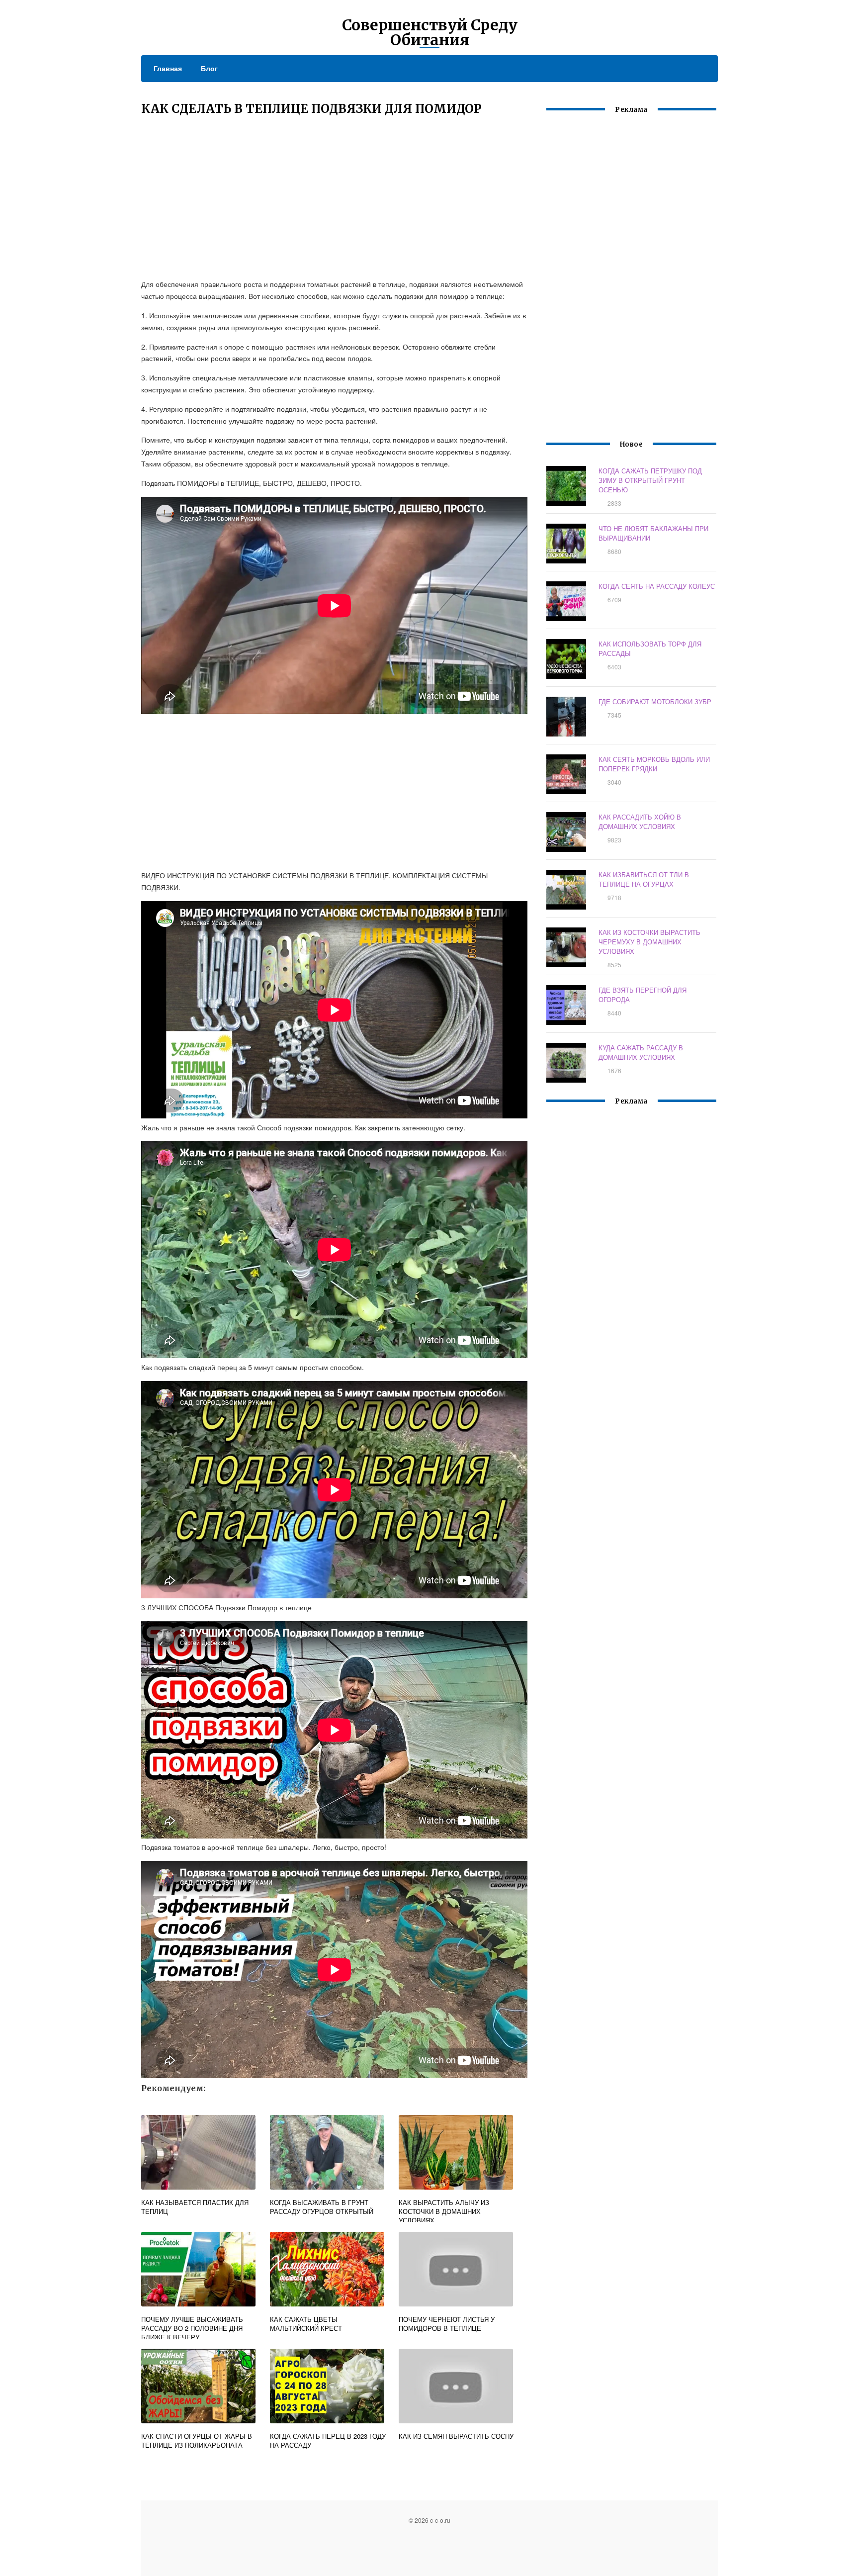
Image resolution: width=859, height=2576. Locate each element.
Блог (209, 68)
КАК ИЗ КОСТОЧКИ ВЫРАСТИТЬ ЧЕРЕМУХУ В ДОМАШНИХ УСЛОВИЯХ (649, 942)
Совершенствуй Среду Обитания (430, 32)
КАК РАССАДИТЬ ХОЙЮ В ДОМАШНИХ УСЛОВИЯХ (640, 822)
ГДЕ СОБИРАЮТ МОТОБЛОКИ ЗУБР (655, 701)
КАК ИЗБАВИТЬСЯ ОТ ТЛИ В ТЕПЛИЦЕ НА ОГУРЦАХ (644, 879)
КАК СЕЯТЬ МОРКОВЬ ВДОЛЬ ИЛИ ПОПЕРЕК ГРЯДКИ (654, 764)
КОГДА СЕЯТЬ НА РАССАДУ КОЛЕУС (657, 586)
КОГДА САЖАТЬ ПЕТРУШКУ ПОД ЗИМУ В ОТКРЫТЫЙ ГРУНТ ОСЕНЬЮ (650, 480)
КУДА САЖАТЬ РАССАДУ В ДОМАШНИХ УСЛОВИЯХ (641, 1052)
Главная (168, 68)
